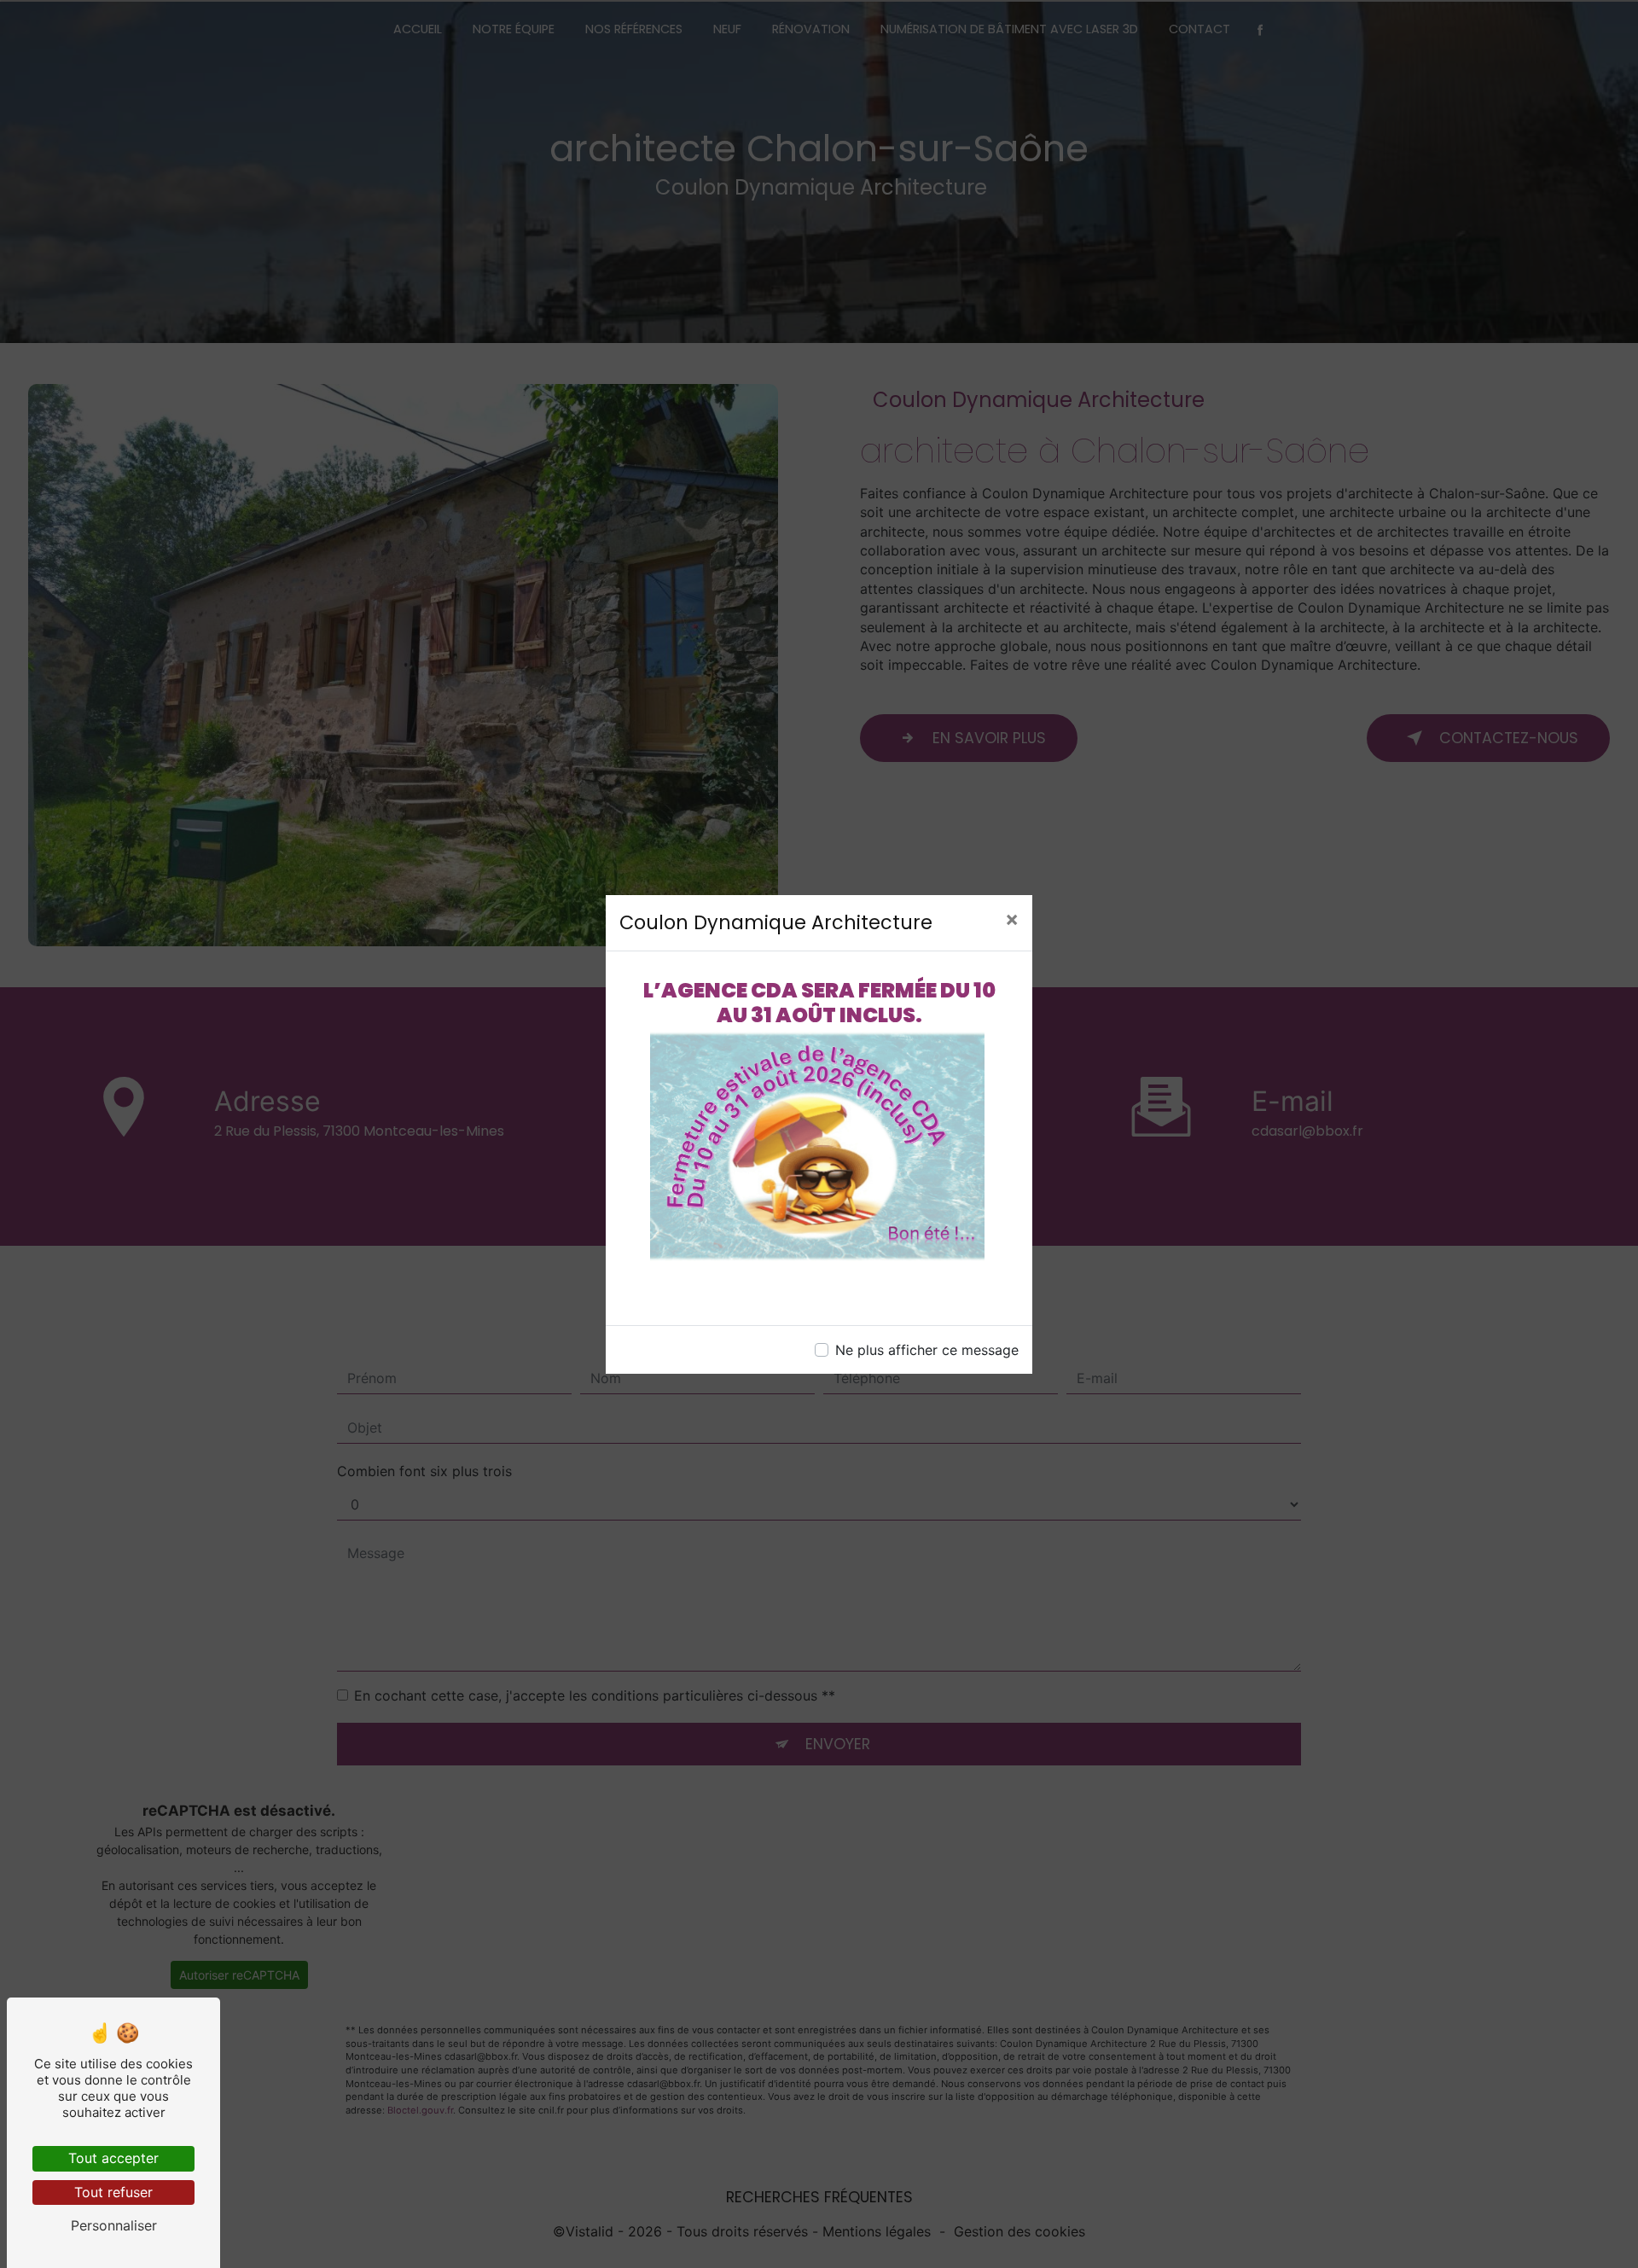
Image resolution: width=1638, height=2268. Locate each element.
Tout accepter (113, 2158)
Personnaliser (114, 2225)
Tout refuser (113, 2192)
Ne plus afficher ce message (927, 1350)
